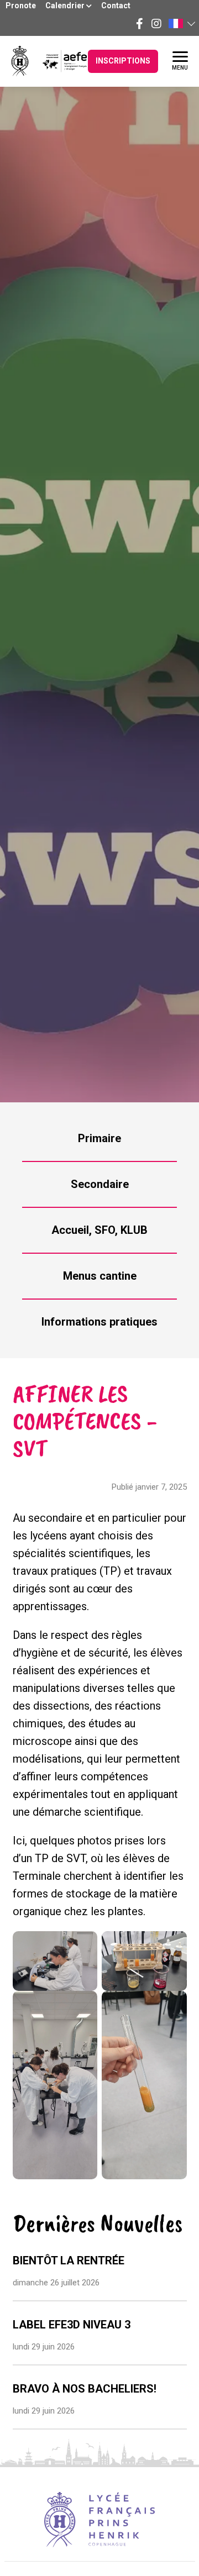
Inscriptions (123, 61)
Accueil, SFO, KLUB (99, 1230)
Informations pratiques (99, 1322)
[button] (181, 23)
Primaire (99, 1138)
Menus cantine (100, 1276)
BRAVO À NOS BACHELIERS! (85, 2389)
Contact (116, 6)
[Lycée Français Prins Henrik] (20, 61)
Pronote (21, 6)
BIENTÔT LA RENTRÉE (69, 2260)
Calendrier (66, 6)
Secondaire (100, 1184)
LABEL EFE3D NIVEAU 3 (72, 2325)
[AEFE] (58, 61)
